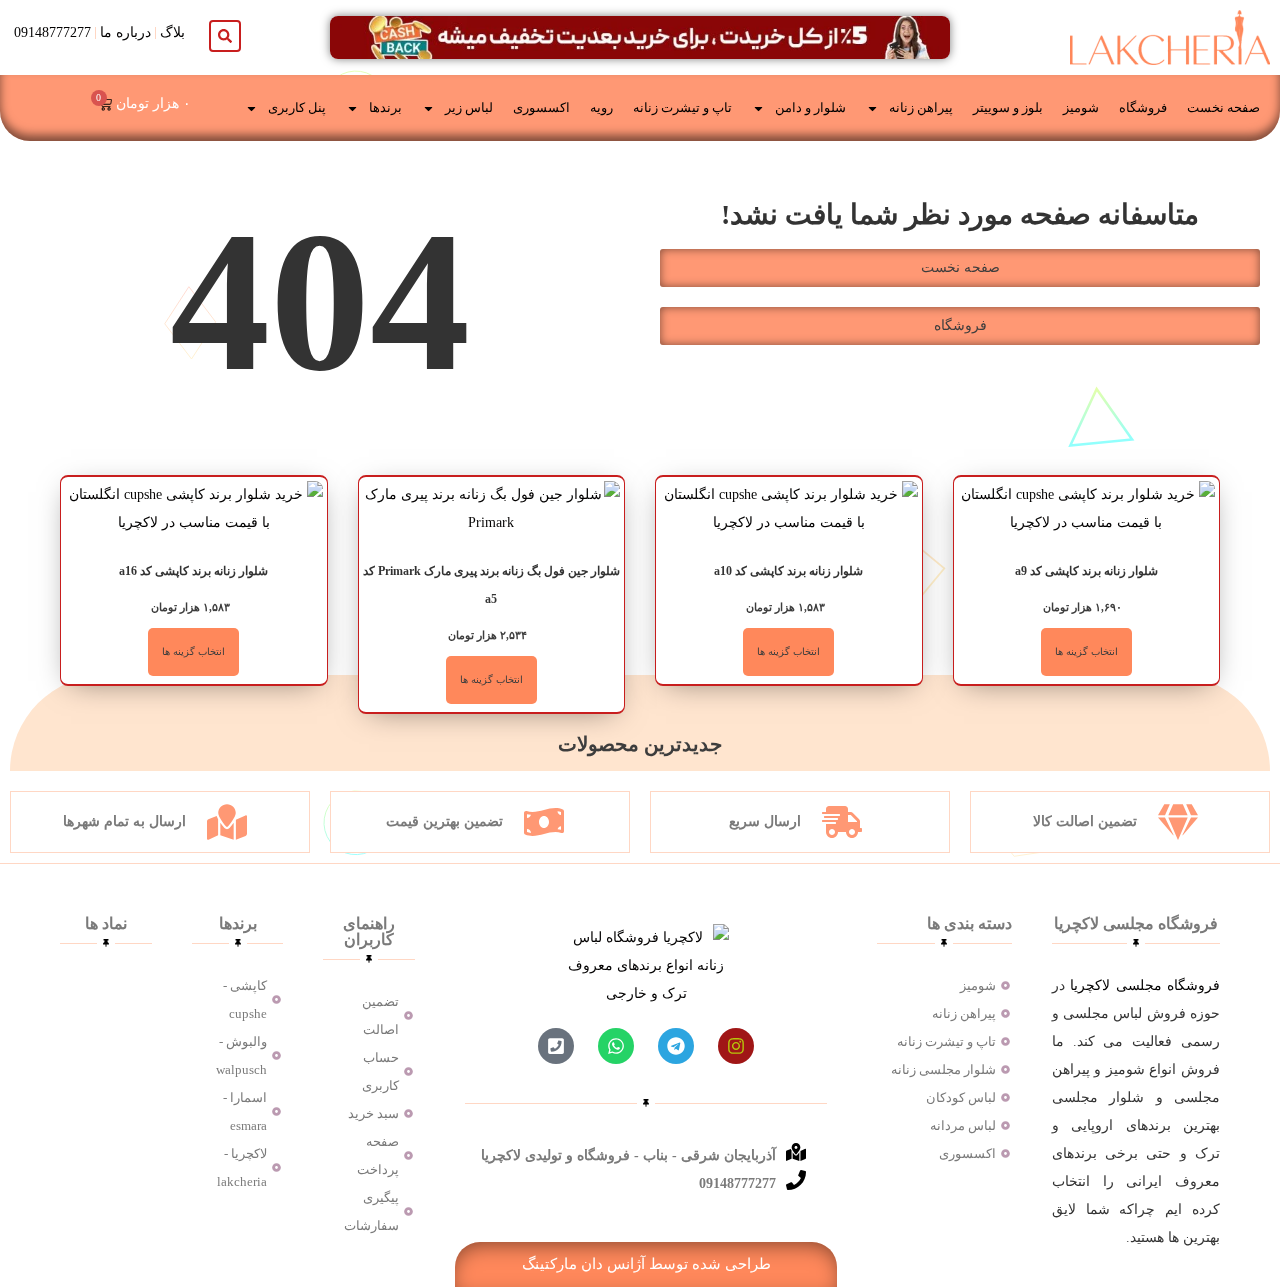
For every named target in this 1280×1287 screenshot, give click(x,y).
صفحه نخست (1223, 107)
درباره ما (125, 32)
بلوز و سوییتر (1008, 107)
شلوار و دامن (810, 107)
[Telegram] (676, 1046)
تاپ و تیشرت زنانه (682, 107)
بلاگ (172, 32)
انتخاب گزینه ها (1086, 651)
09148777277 (52, 32)
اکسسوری (541, 107)
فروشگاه (1143, 107)
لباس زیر (469, 107)
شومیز (1081, 107)
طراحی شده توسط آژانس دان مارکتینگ (646, 1264)
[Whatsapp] (616, 1046)
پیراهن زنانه (921, 107)
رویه (601, 107)
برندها (385, 107)
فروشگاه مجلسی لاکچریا (1145, 985)
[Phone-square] (556, 1046)
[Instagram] (736, 1046)
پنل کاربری (297, 107)
